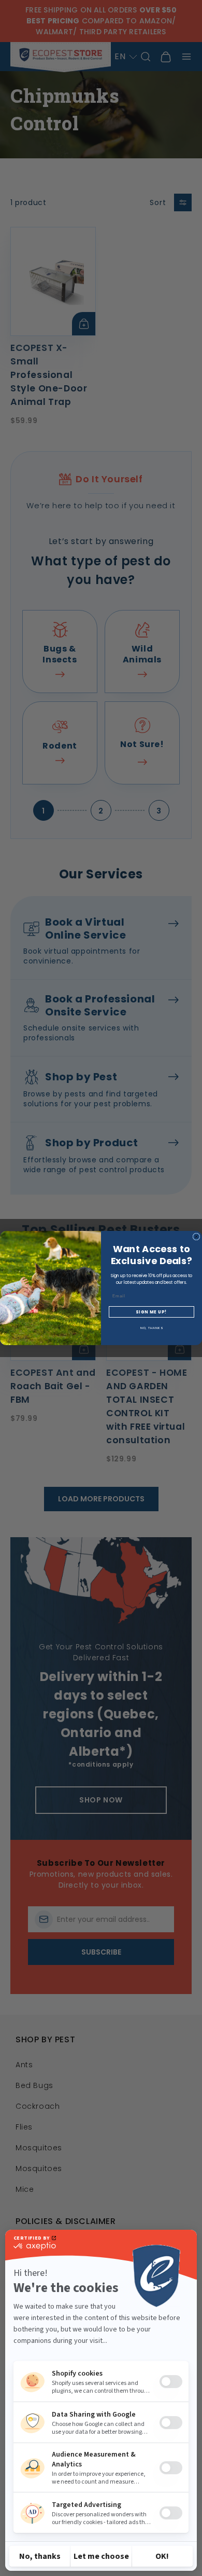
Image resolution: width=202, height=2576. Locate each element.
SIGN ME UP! (151, 1312)
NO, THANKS (152, 1328)
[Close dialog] (196, 1237)
